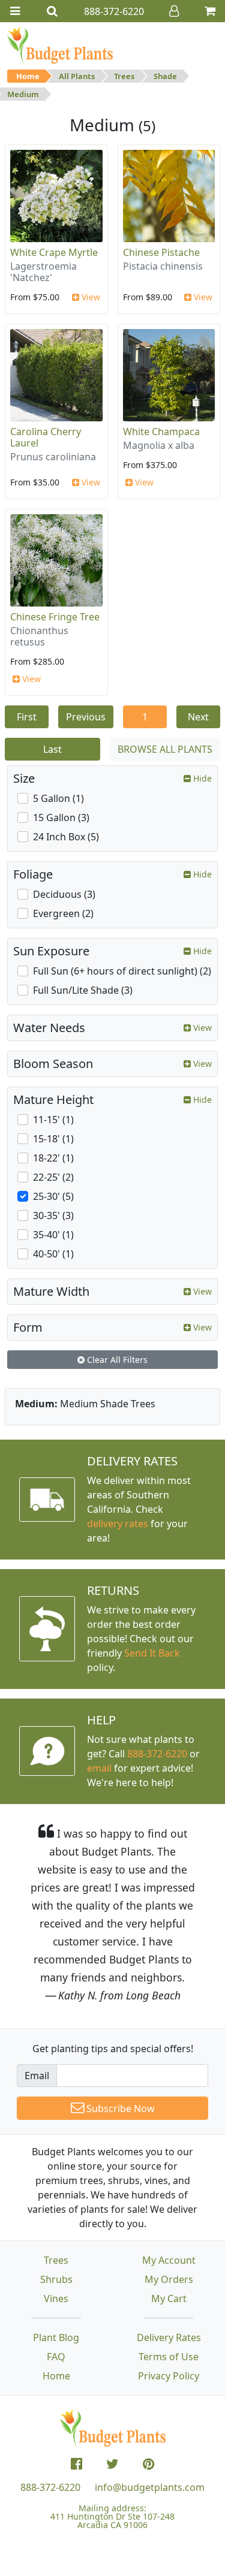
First (27, 717)
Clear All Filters (116, 1360)
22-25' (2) (53, 1177)
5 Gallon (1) (58, 798)
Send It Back (152, 1653)
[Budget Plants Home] (60, 45)
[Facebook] (76, 2464)
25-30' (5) (53, 1196)
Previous (86, 717)
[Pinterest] (148, 2464)
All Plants (77, 76)
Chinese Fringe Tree (55, 617)
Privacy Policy (169, 2376)
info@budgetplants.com (150, 2487)
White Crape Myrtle (54, 252)
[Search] (52, 11)
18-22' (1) (53, 1158)
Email (37, 2076)
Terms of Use (169, 2357)
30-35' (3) (53, 1215)
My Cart (169, 2299)
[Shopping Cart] (210, 11)
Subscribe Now (119, 2109)
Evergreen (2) (63, 913)
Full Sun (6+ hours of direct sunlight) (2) (122, 971)
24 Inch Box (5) (66, 837)
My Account (169, 2260)
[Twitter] (112, 2464)
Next (198, 717)
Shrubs (56, 2279)
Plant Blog (56, 2337)
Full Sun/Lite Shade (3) (83, 990)
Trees (124, 76)
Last (52, 749)
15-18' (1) (53, 1139)
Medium (23, 94)
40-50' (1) (53, 1254)
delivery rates (118, 1524)
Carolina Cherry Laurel (46, 437)
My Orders (169, 2279)
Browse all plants (165, 749)
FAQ (56, 2357)
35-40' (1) (53, 1235)
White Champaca (161, 432)
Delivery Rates (169, 2337)
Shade (165, 76)
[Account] (174, 11)
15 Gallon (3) (61, 818)
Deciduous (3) (64, 894)
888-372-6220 (157, 1754)
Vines (56, 2299)
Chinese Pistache (161, 252)
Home (28, 76)
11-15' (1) (53, 1120)
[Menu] (15, 11)
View (90, 297)
